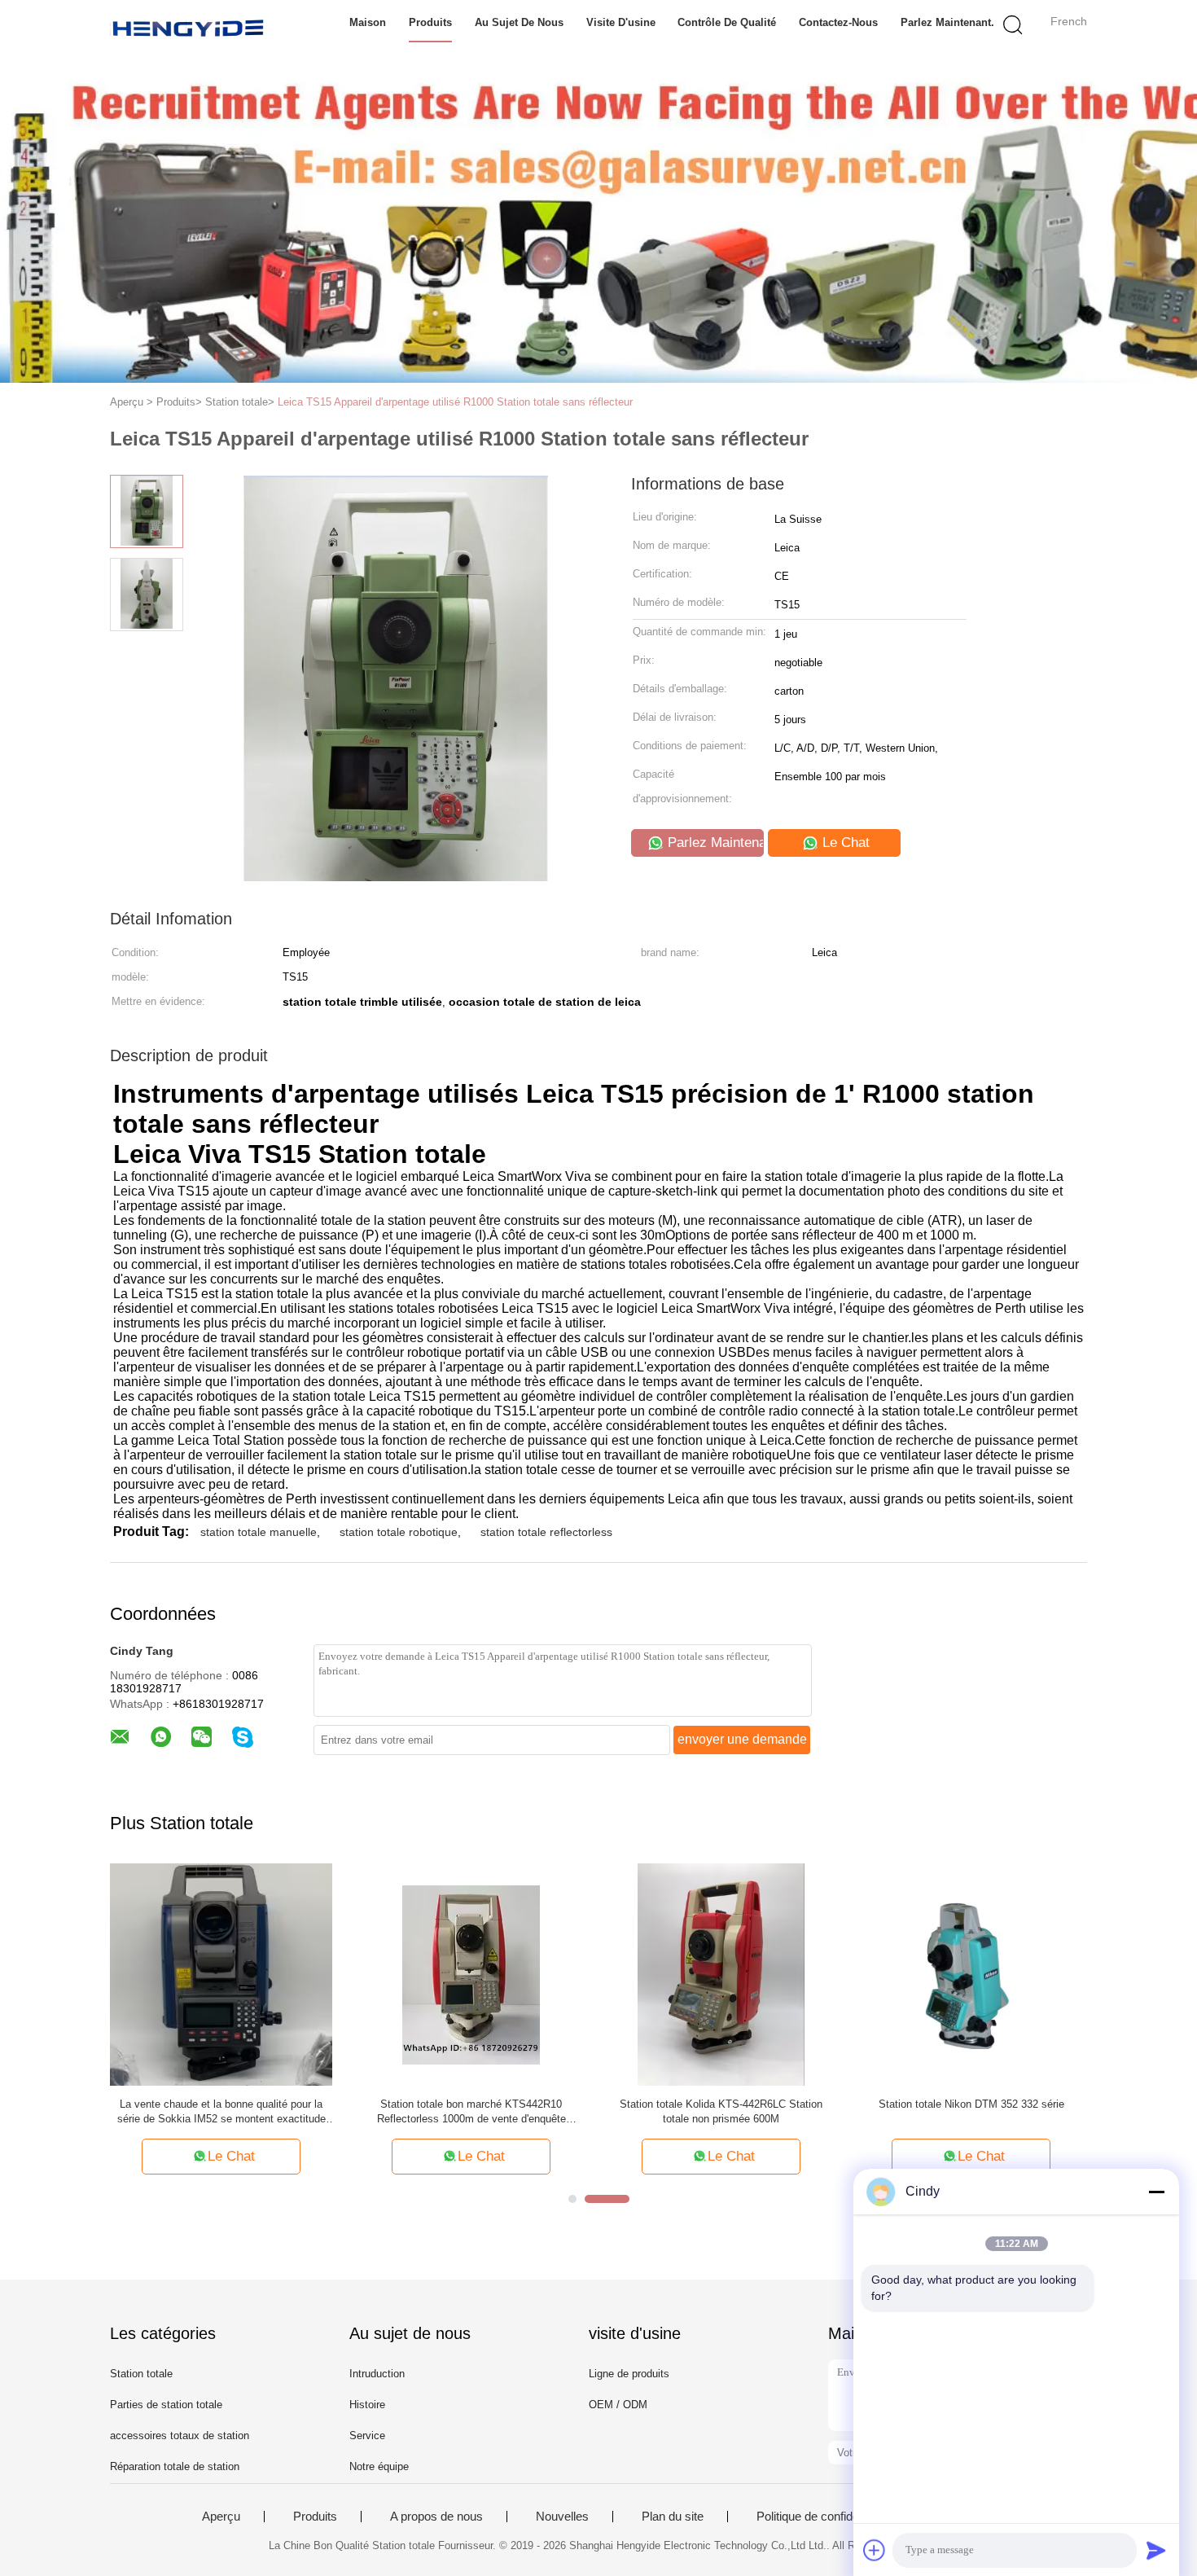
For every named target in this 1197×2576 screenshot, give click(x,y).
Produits (430, 22)
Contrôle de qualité (727, 22)
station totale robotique (399, 1532)
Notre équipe (379, 2466)
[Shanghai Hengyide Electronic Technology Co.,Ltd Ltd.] (189, 29)
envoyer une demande (742, 1739)
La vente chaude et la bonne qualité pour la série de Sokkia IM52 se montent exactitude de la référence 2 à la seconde (221, 2112)
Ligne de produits (629, 2374)
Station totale (141, 2374)
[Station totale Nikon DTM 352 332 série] (971, 1974)
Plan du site (673, 2517)
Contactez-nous (838, 22)
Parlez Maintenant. (947, 22)
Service (367, 2436)
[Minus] (1156, 2192)
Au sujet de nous (519, 22)
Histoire (367, 2405)
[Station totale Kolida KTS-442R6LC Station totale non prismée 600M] (721, 1974)
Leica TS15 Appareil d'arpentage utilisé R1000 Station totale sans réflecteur (455, 402)
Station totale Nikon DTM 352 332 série (971, 2104)
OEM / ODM (618, 2405)
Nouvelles (562, 2517)
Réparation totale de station (175, 2466)
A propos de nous (436, 2517)
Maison (368, 22)
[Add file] (875, 2550)
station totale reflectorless (546, 1532)
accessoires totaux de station (180, 2436)
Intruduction (377, 2374)
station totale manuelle (259, 1532)
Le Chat (844, 843)
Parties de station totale (166, 2405)
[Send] (1156, 2550)
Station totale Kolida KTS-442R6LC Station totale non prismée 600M (721, 2111)
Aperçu (221, 2517)
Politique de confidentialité (824, 2517)
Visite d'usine (621, 22)
